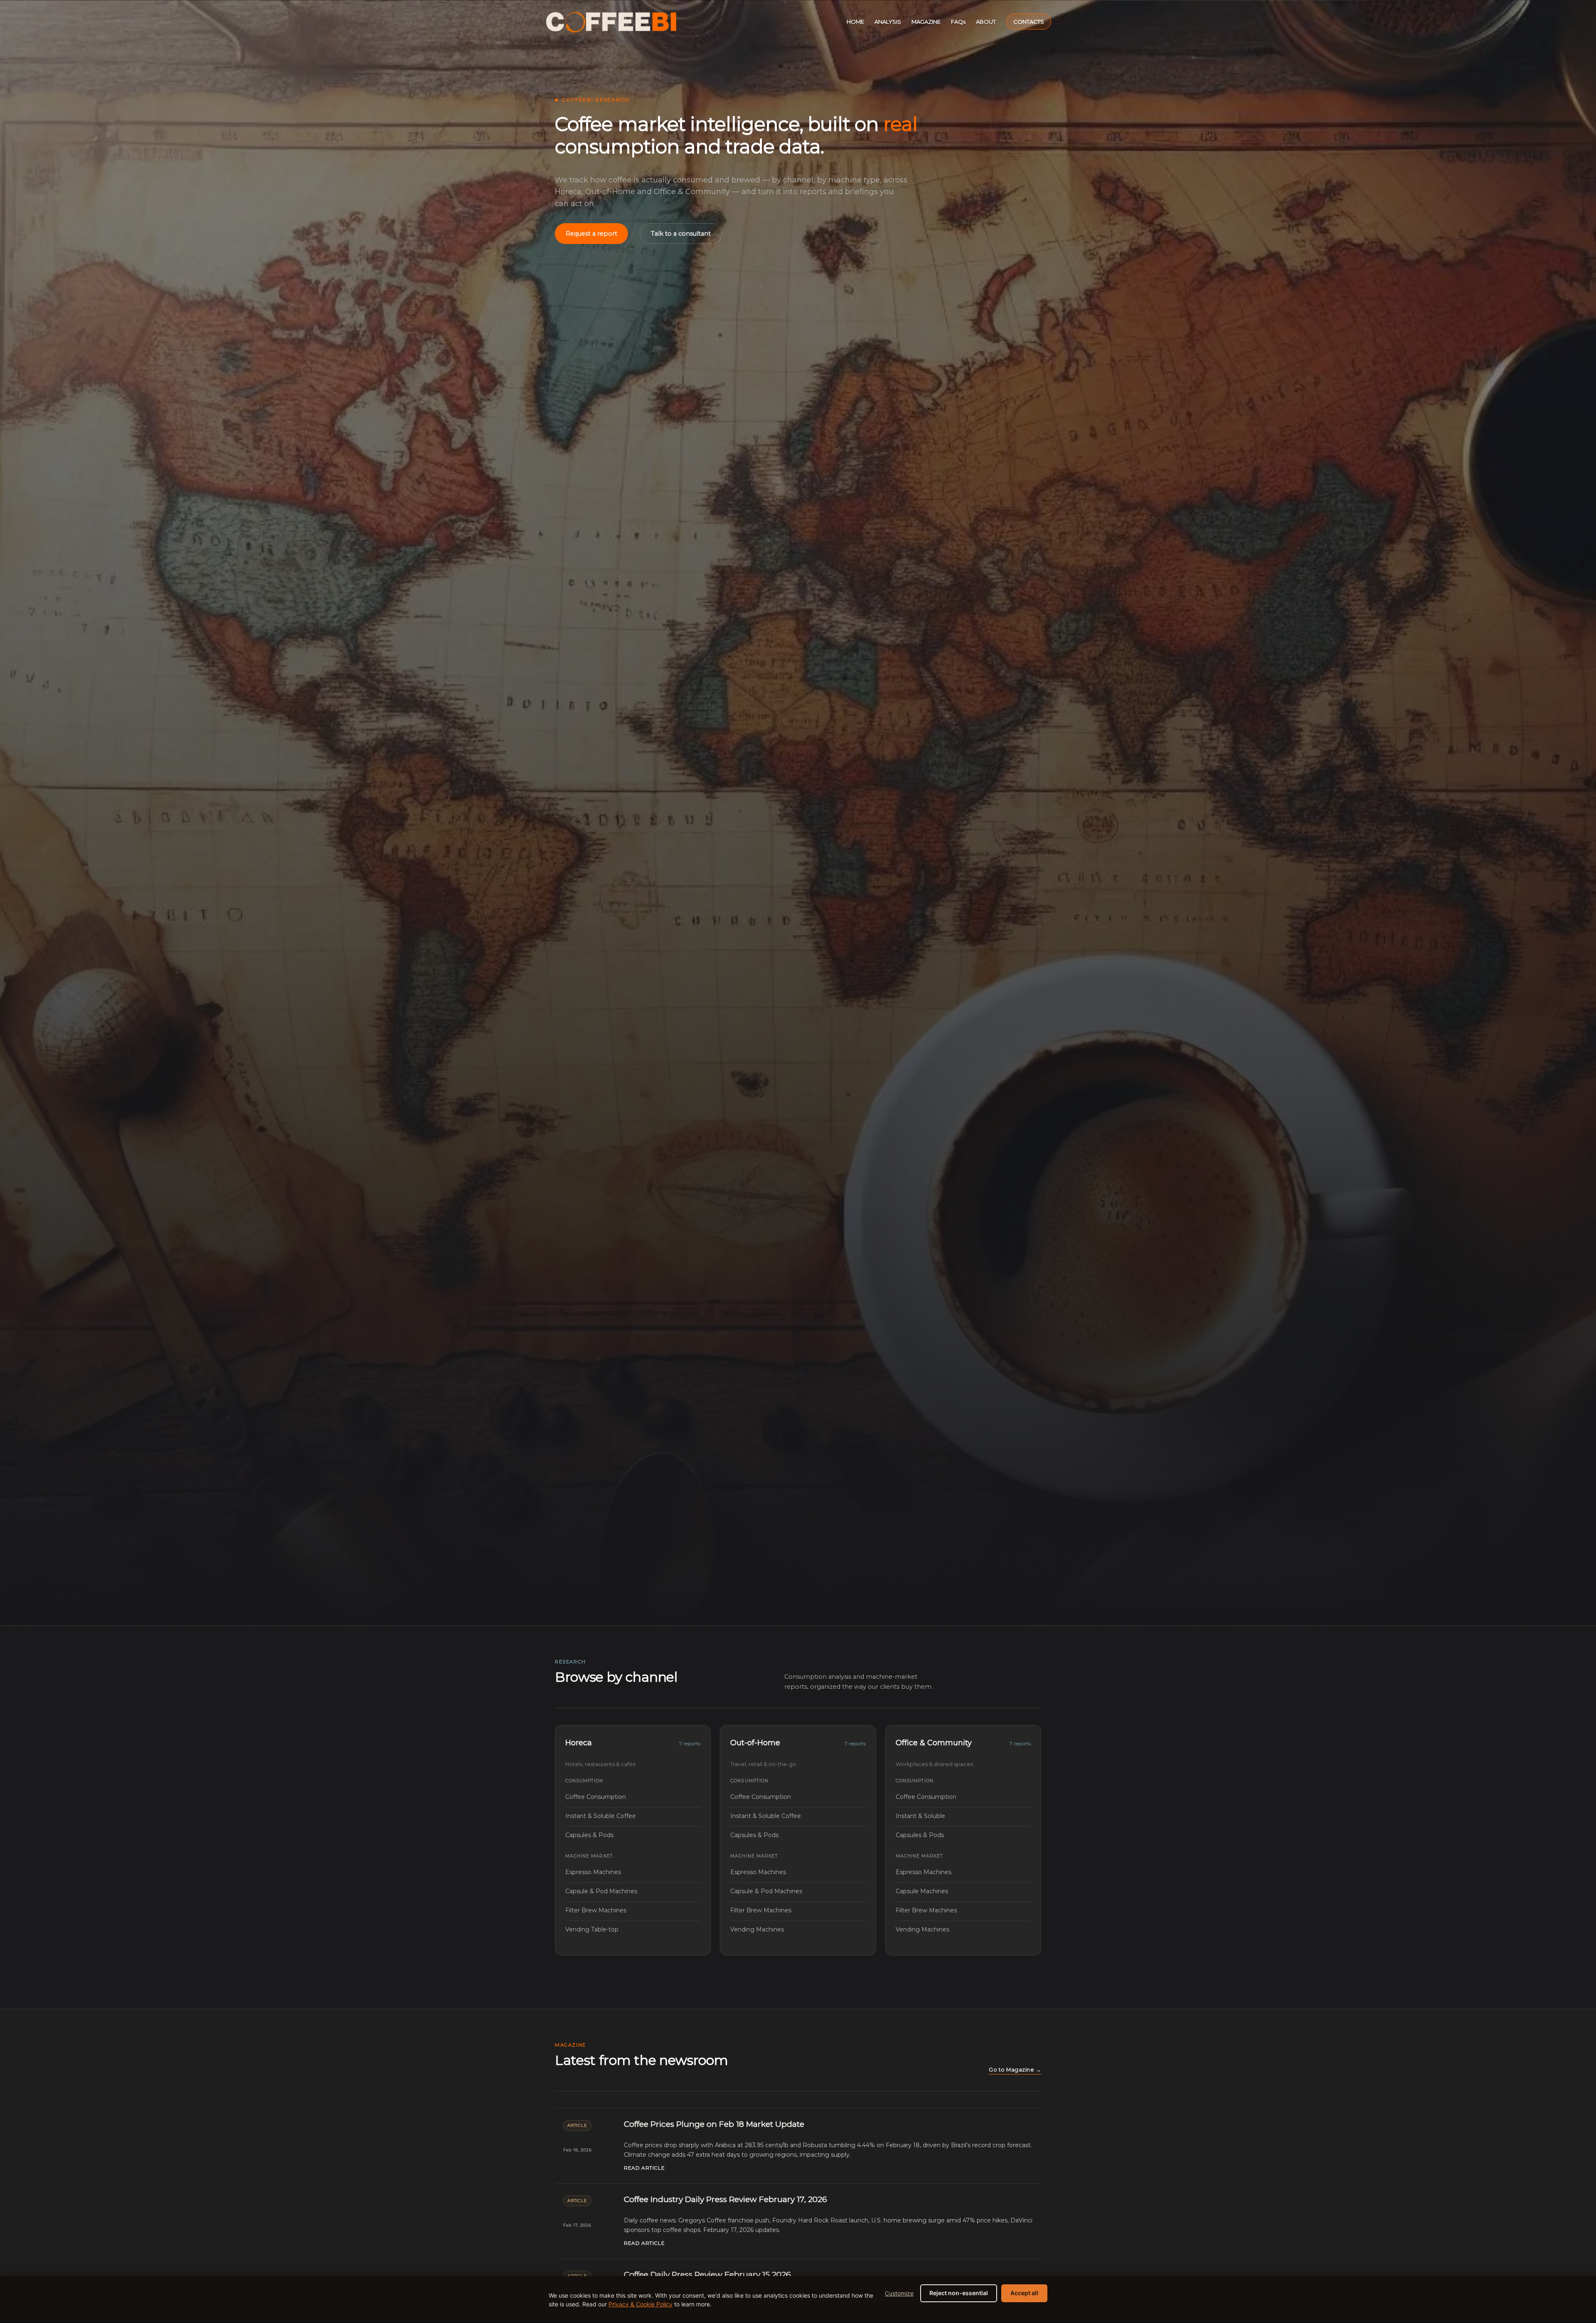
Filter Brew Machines (633, 1910)
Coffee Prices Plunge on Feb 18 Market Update (714, 2124)
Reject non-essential (959, 2293)
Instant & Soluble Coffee (633, 1816)
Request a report (591, 234)
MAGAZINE (926, 22)
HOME (855, 22)
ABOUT (986, 22)
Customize (899, 2293)
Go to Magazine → (1015, 2070)
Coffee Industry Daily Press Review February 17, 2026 (725, 2199)
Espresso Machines (633, 1872)
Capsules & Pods (633, 1835)
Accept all (1024, 2293)
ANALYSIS (888, 22)
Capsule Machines (963, 1891)
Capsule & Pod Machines (633, 1891)
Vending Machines (798, 1929)
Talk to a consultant (681, 234)
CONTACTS (1029, 22)
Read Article (644, 2168)
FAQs (958, 22)
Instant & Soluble (963, 1816)
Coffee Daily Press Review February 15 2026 (707, 2275)
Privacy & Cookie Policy (640, 2304)
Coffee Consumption (633, 1797)
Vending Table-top (633, 1929)
